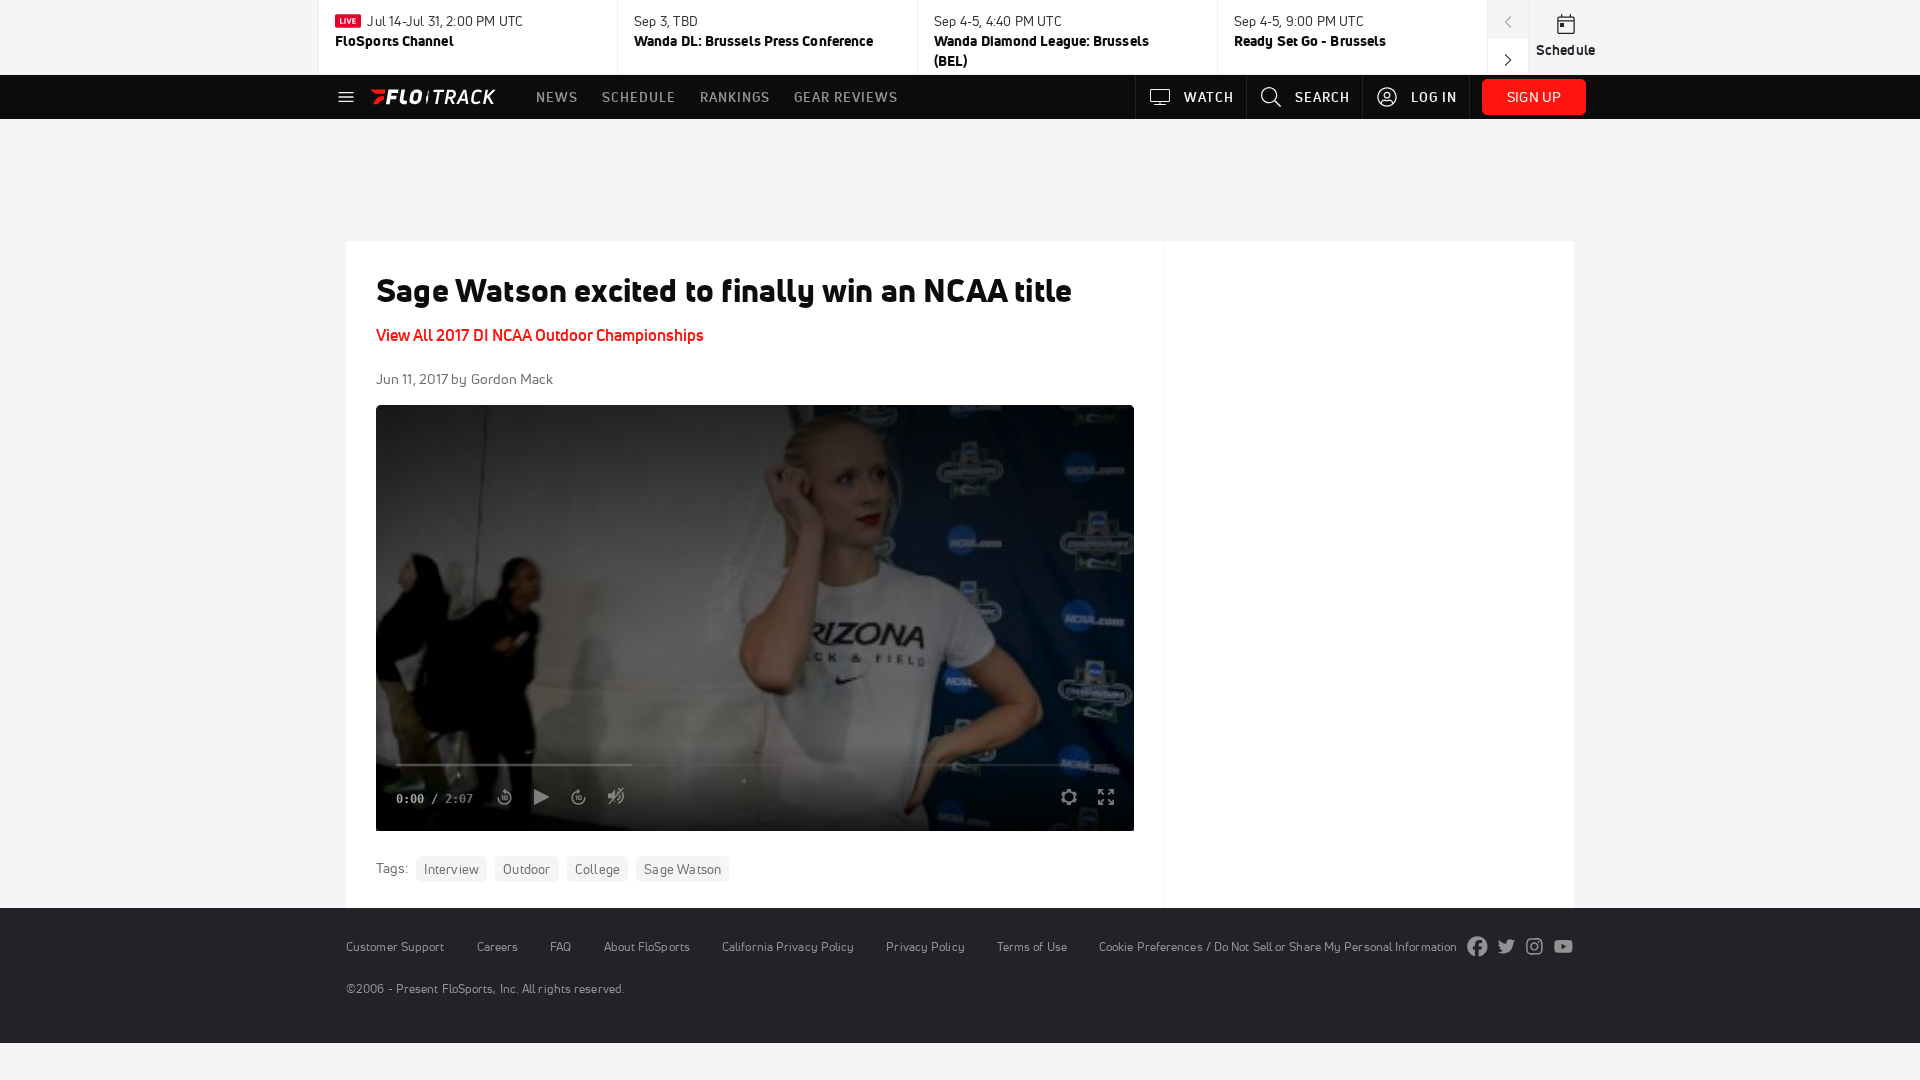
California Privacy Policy (788, 946)
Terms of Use (1032, 946)
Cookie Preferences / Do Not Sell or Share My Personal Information (1278, 946)
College (597, 869)
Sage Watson (682, 869)
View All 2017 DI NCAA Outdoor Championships (540, 335)
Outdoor (526, 869)
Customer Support (395, 946)
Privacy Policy (925, 946)
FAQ (560, 946)
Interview (451, 869)
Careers (498, 946)
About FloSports (647, 946)
